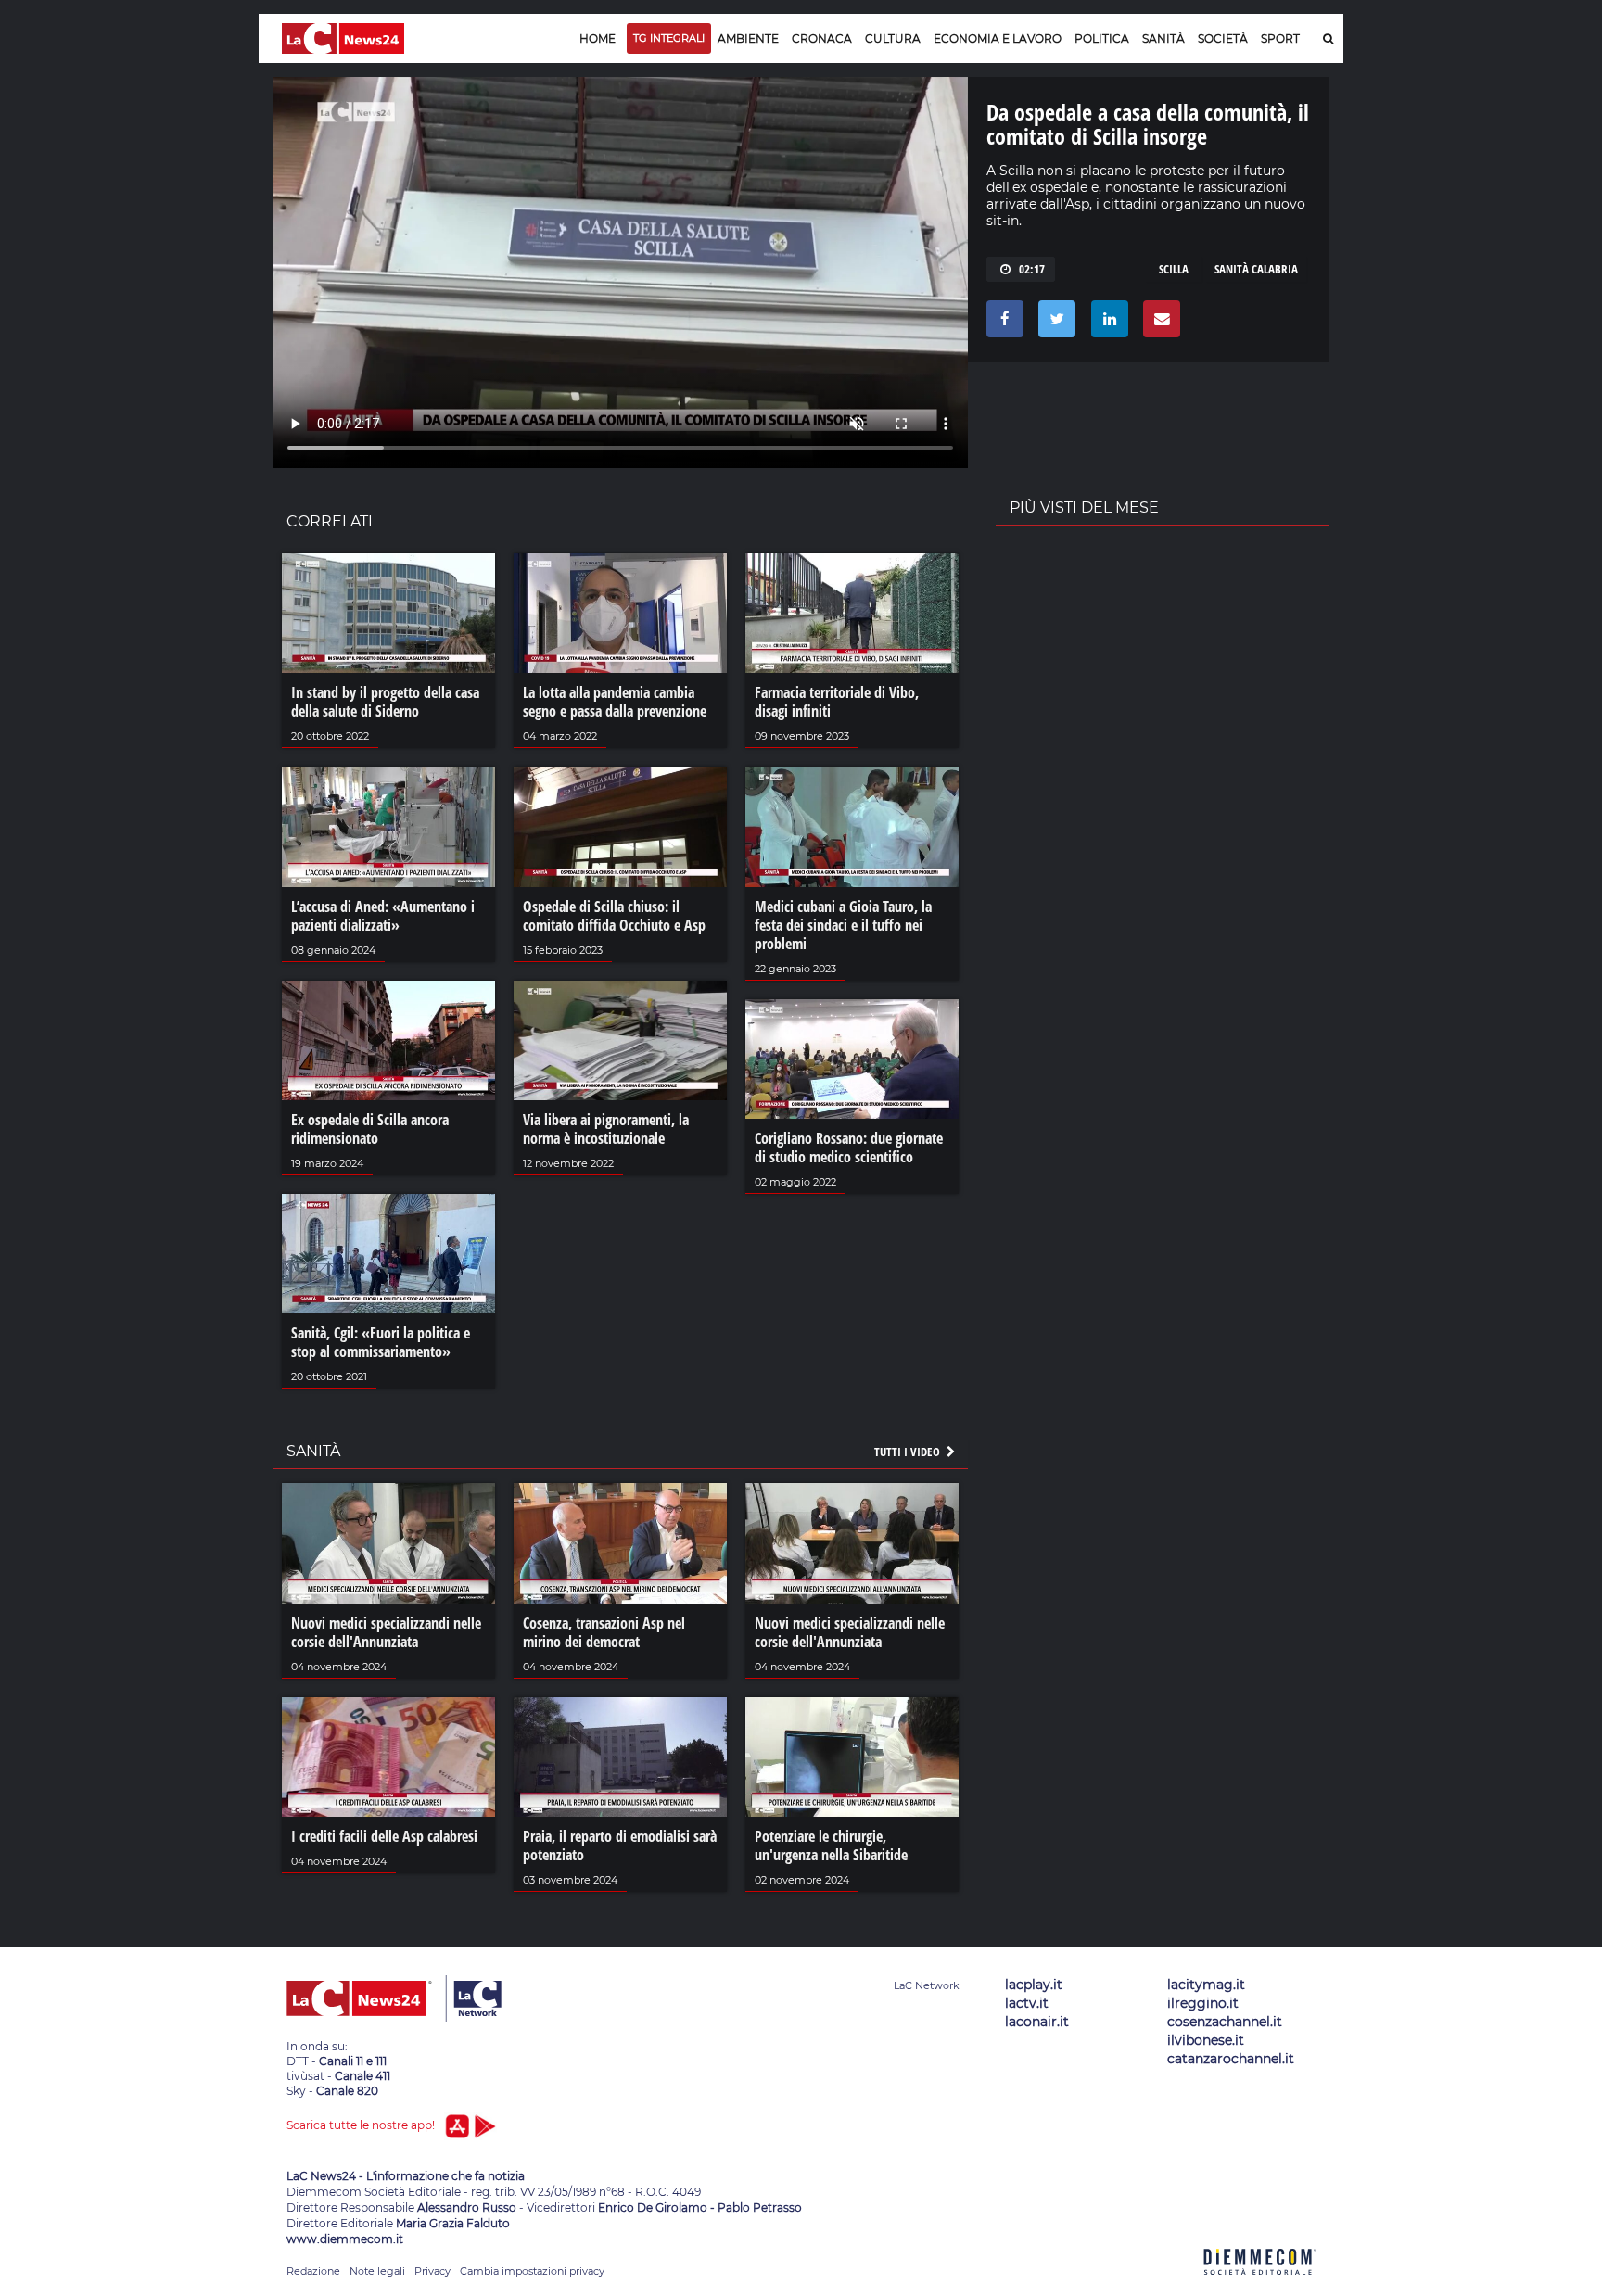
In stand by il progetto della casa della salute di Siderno (385, 702)
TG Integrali (669, 38)
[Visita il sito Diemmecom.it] (1260, 2285)
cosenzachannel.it (1225, 2022)
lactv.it (1027, 2003)
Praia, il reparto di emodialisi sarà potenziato (620, 1846)
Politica (1102, 38)
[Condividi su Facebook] (1002, 323)
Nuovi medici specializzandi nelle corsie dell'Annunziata (386, 1632)
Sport (1280, 38)
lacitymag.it (1206, 1985)
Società (1223, 38)
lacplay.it (1034, 1985)
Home (598, 38)
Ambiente (748, 38)
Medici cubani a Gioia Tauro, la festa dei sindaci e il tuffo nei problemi (843, 925)
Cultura (893, 38)
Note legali (377, 2271)
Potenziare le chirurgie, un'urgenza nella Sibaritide (831, 1846)
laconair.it (1037, 2022)
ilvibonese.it (1206, 2040)
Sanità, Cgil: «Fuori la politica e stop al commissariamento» (381, 1342)
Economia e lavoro (998, 38)
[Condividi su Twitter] (1054, 323)
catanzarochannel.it (1231, 2059)
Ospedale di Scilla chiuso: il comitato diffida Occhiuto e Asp (614, 916)
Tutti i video (909, 1452)
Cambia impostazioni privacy (532, 2271)
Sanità (1163, 38)
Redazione (313, 2271)
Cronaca (822, 38)
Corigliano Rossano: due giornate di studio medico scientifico (849, 1148)
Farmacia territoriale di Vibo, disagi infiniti (837, 702)
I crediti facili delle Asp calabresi (384, 1836)
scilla (1174, 269)
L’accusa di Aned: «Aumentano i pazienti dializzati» (383, 916)
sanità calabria (1256, 269)
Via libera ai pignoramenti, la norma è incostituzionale (606, 1129)
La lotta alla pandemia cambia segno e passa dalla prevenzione (615, 702)
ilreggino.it (1203, 2003)
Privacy (432, 2271)
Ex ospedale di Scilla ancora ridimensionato (370, 1129)
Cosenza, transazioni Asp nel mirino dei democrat (604, 1632)
